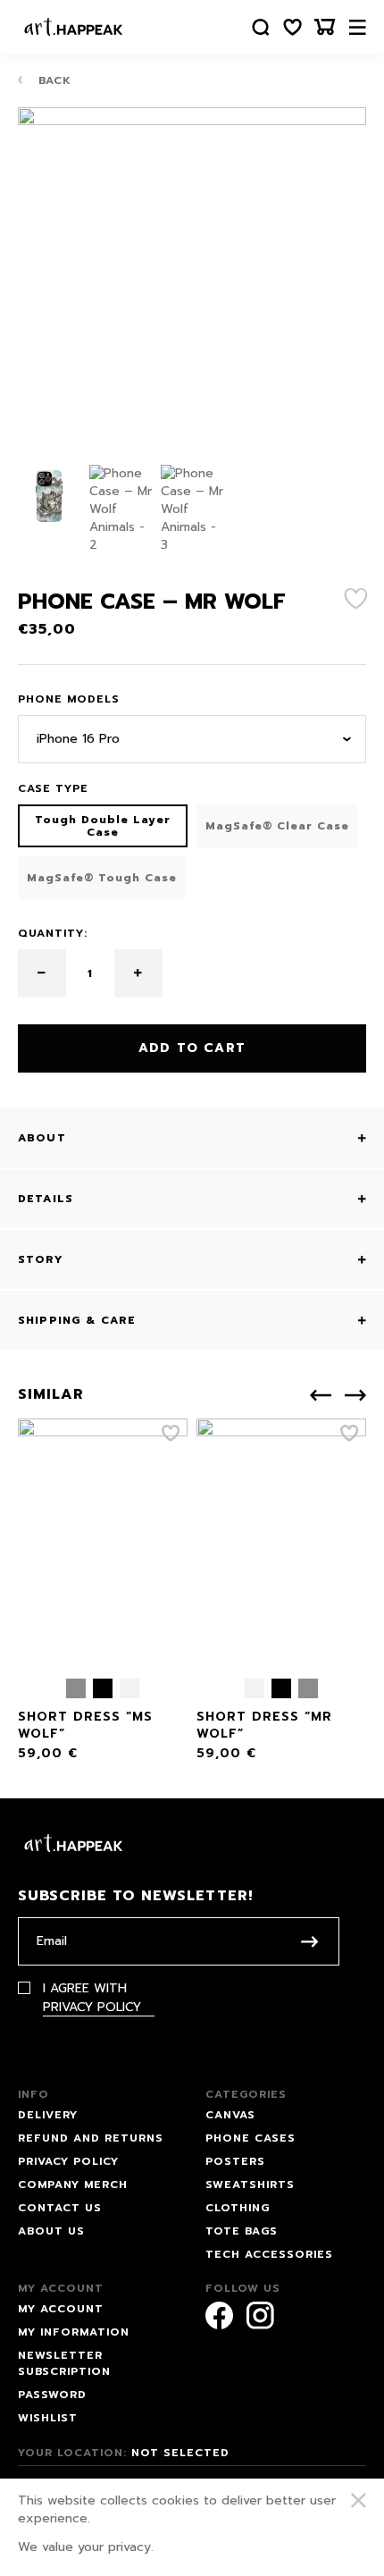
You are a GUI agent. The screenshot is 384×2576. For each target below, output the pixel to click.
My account (61, 2309)
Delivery (48, 2115)
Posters (235, 2161)
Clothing (238, 2208)
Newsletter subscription (64, 2363)
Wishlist (48, 2418)
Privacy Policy (92, 2007)
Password (52, 2395)
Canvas (230, 2115)
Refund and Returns (91, 2138)
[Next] (355, 1395)
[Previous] (321, 1395)
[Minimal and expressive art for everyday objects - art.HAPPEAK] (74, 27)
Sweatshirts (250, 2185)
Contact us (60, 2208)
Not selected (180, 2453)
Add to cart (192, 1048)
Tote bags (242, 2231)
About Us (51, 2231)
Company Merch (73, 2185)
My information (74, 2332)
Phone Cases (250, 2138)
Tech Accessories (269, 2254)
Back (53, 80)
